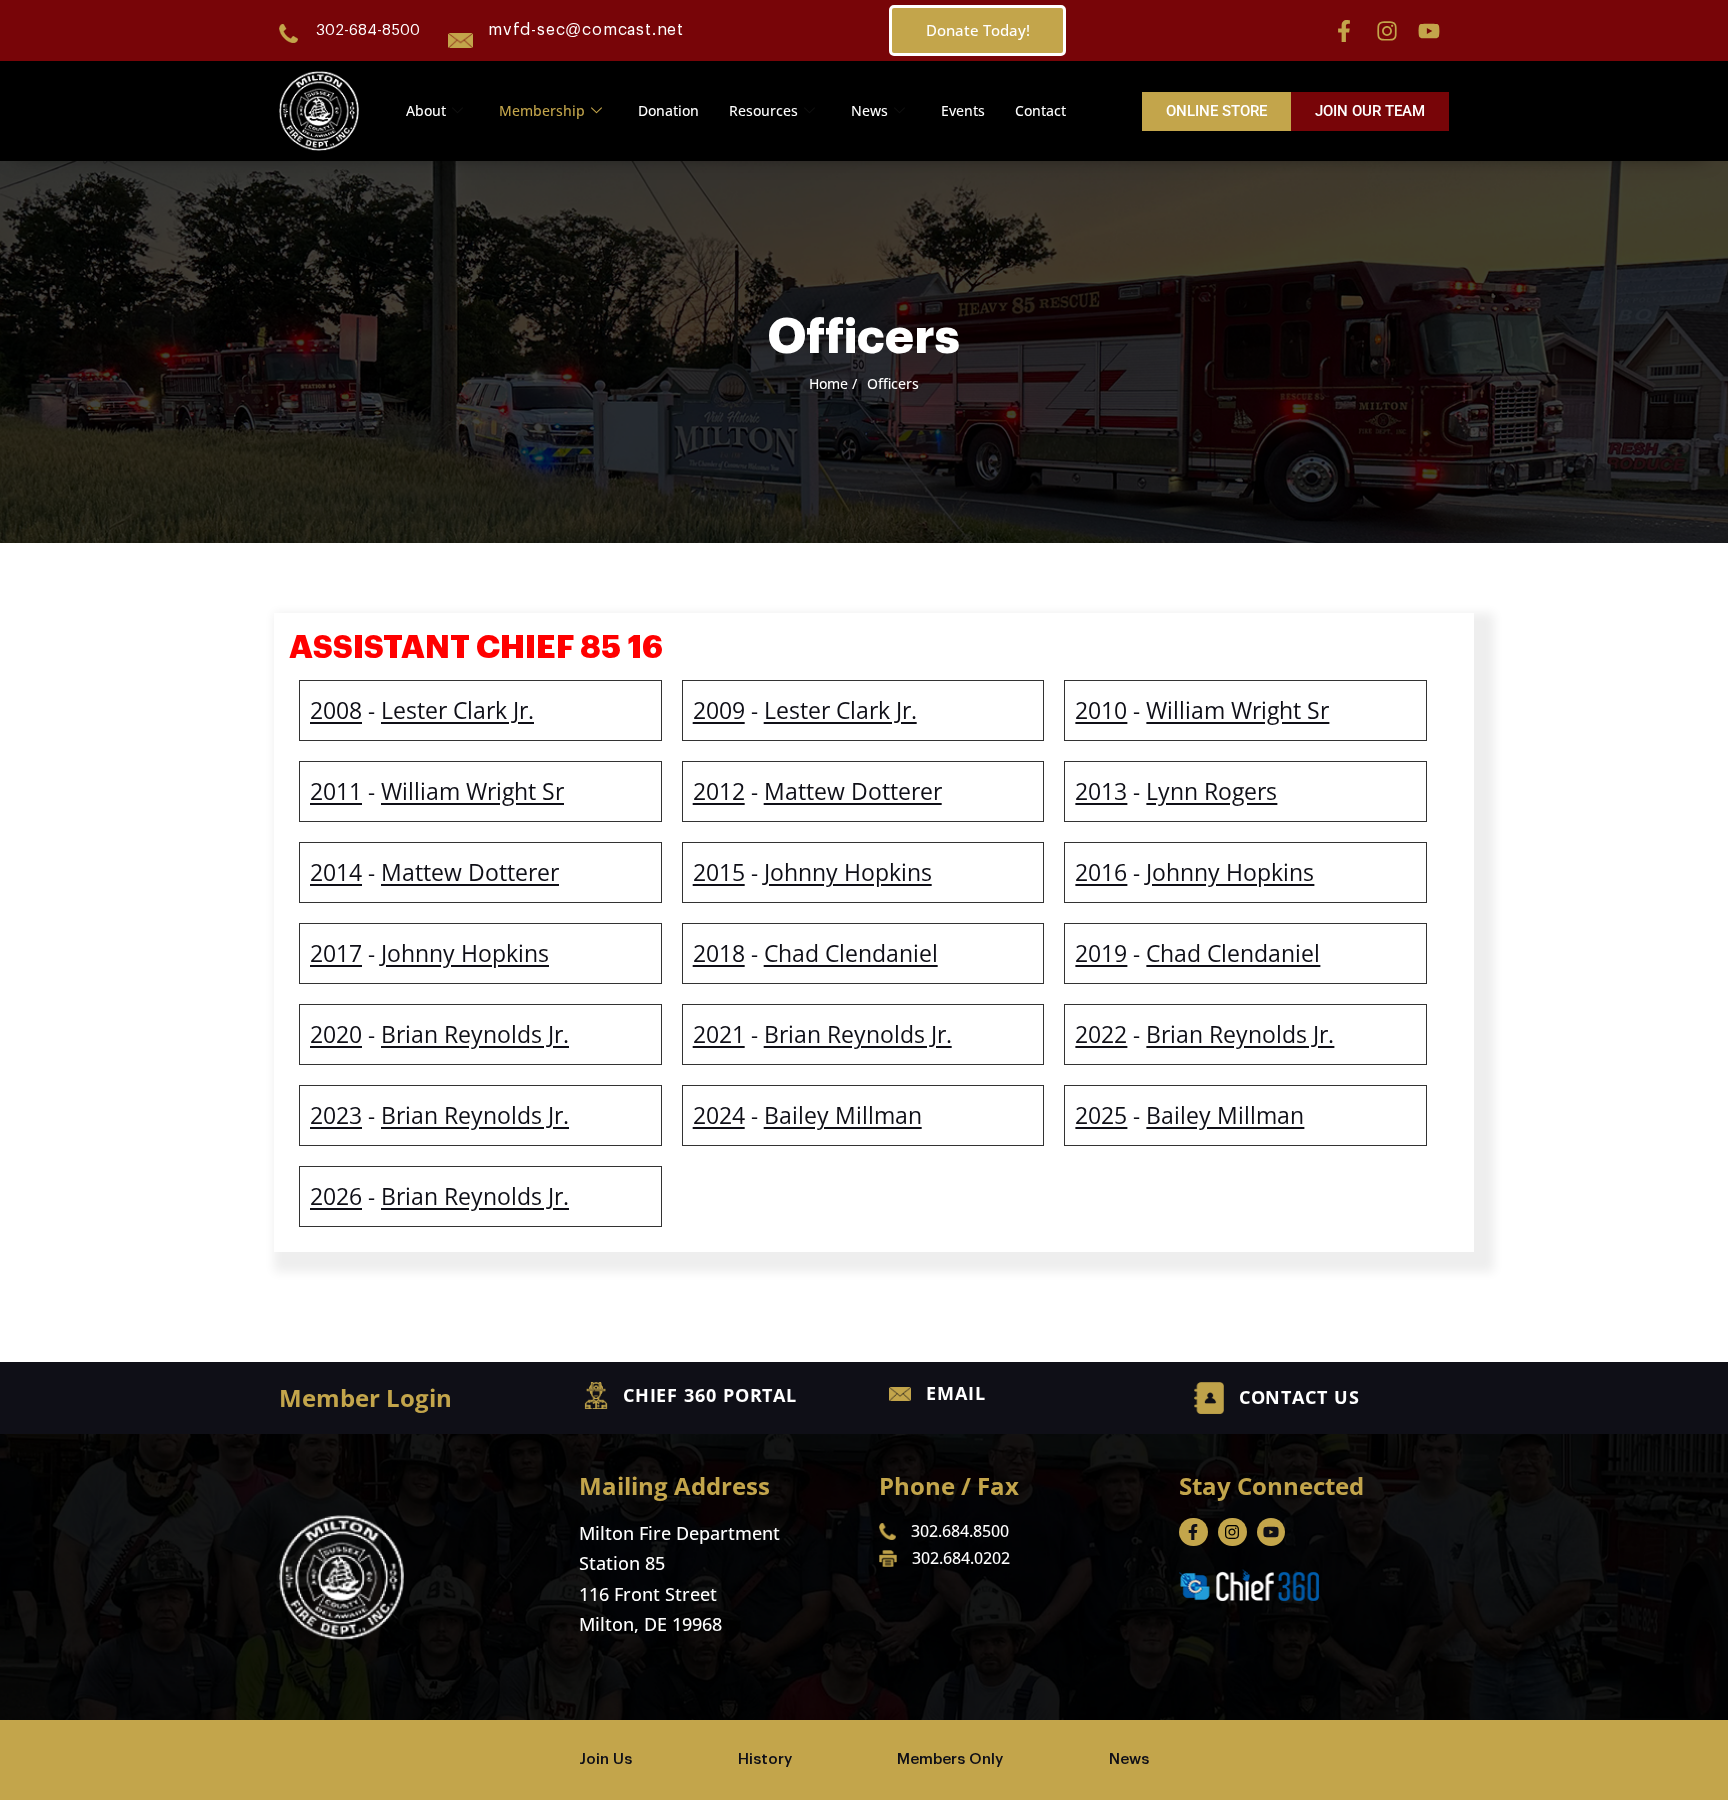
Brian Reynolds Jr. (475, 1034)
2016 (1101, 872)
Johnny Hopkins (848, 872)
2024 (719, 1115)
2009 (719, 710)
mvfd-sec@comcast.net (586, 30)
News (869, 110)
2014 (336, 872)
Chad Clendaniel (851, 953)
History (765, 1759)
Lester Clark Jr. (457, 710)
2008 (336, 710)
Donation (668, 110)
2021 (719, 1034)
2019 (1101, 953)
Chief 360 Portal (710, 1395)
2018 (719, 953)
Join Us (605, 1759)
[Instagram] (1387, 31)
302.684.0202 (961, 1558)
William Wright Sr (1237, 710)
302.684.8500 (960, 1531)
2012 (719, 791)
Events (963, 110)
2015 (719, 872)
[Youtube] (1429, 31)
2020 (336, 1034)
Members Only (950, 1759)
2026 (336, 1196)
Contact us (1299, 1397)
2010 (1101, 710)
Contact (1040, 110)
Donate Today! (978, 30)
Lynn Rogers (1211, 791)
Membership (542, 110)
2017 (336, 953)
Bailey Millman (843, 1115)
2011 (336, 791)
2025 (1101, 1115)
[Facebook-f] (1344, 31)
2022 (1101, 1034)
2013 (1101, 791)
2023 (336, 1115)
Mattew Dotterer (853, 791)
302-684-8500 (368, 30)
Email (956, 1393)
